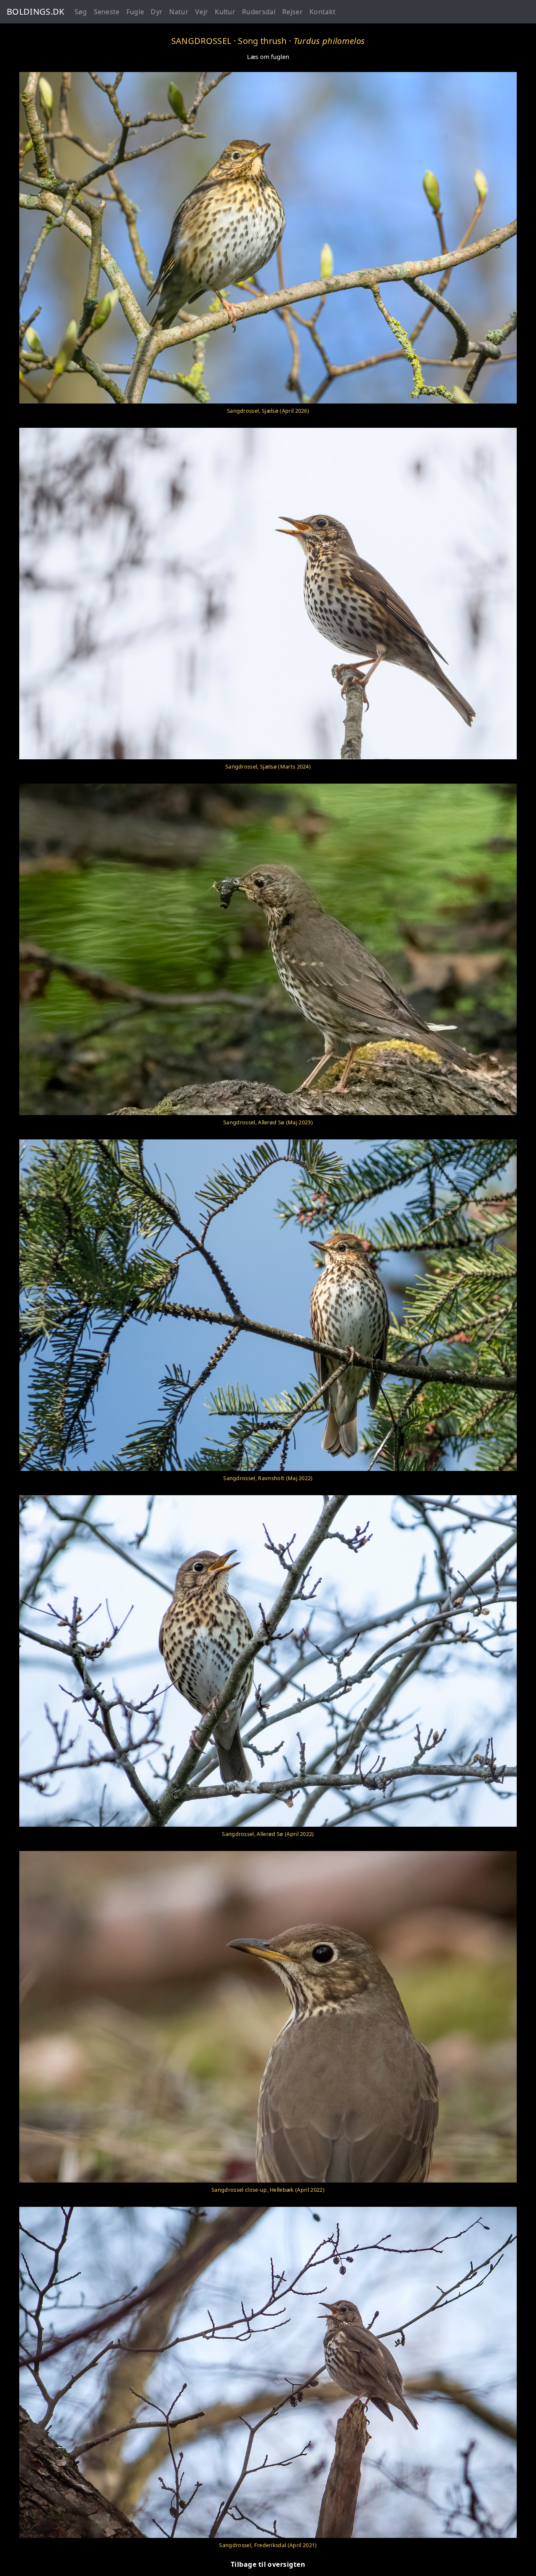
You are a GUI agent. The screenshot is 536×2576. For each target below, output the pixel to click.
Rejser (292, 12)
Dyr (157, 12)
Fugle (135, 12)
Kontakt (322, 12)
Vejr (202, 12)
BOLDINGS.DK (36, 12)
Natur (179, 12)
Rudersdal (259, 12)
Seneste (107, 12)
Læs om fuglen (268, 57)
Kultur (225, 12)
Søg (81, 12)
